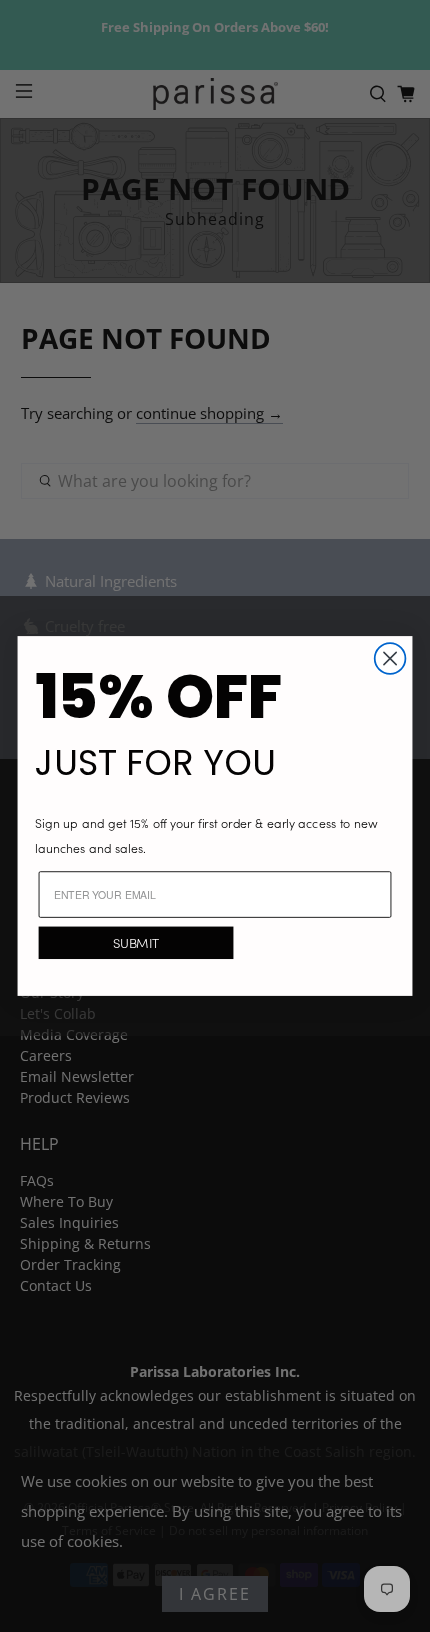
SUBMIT (136, 943)
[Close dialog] (390, 658)
